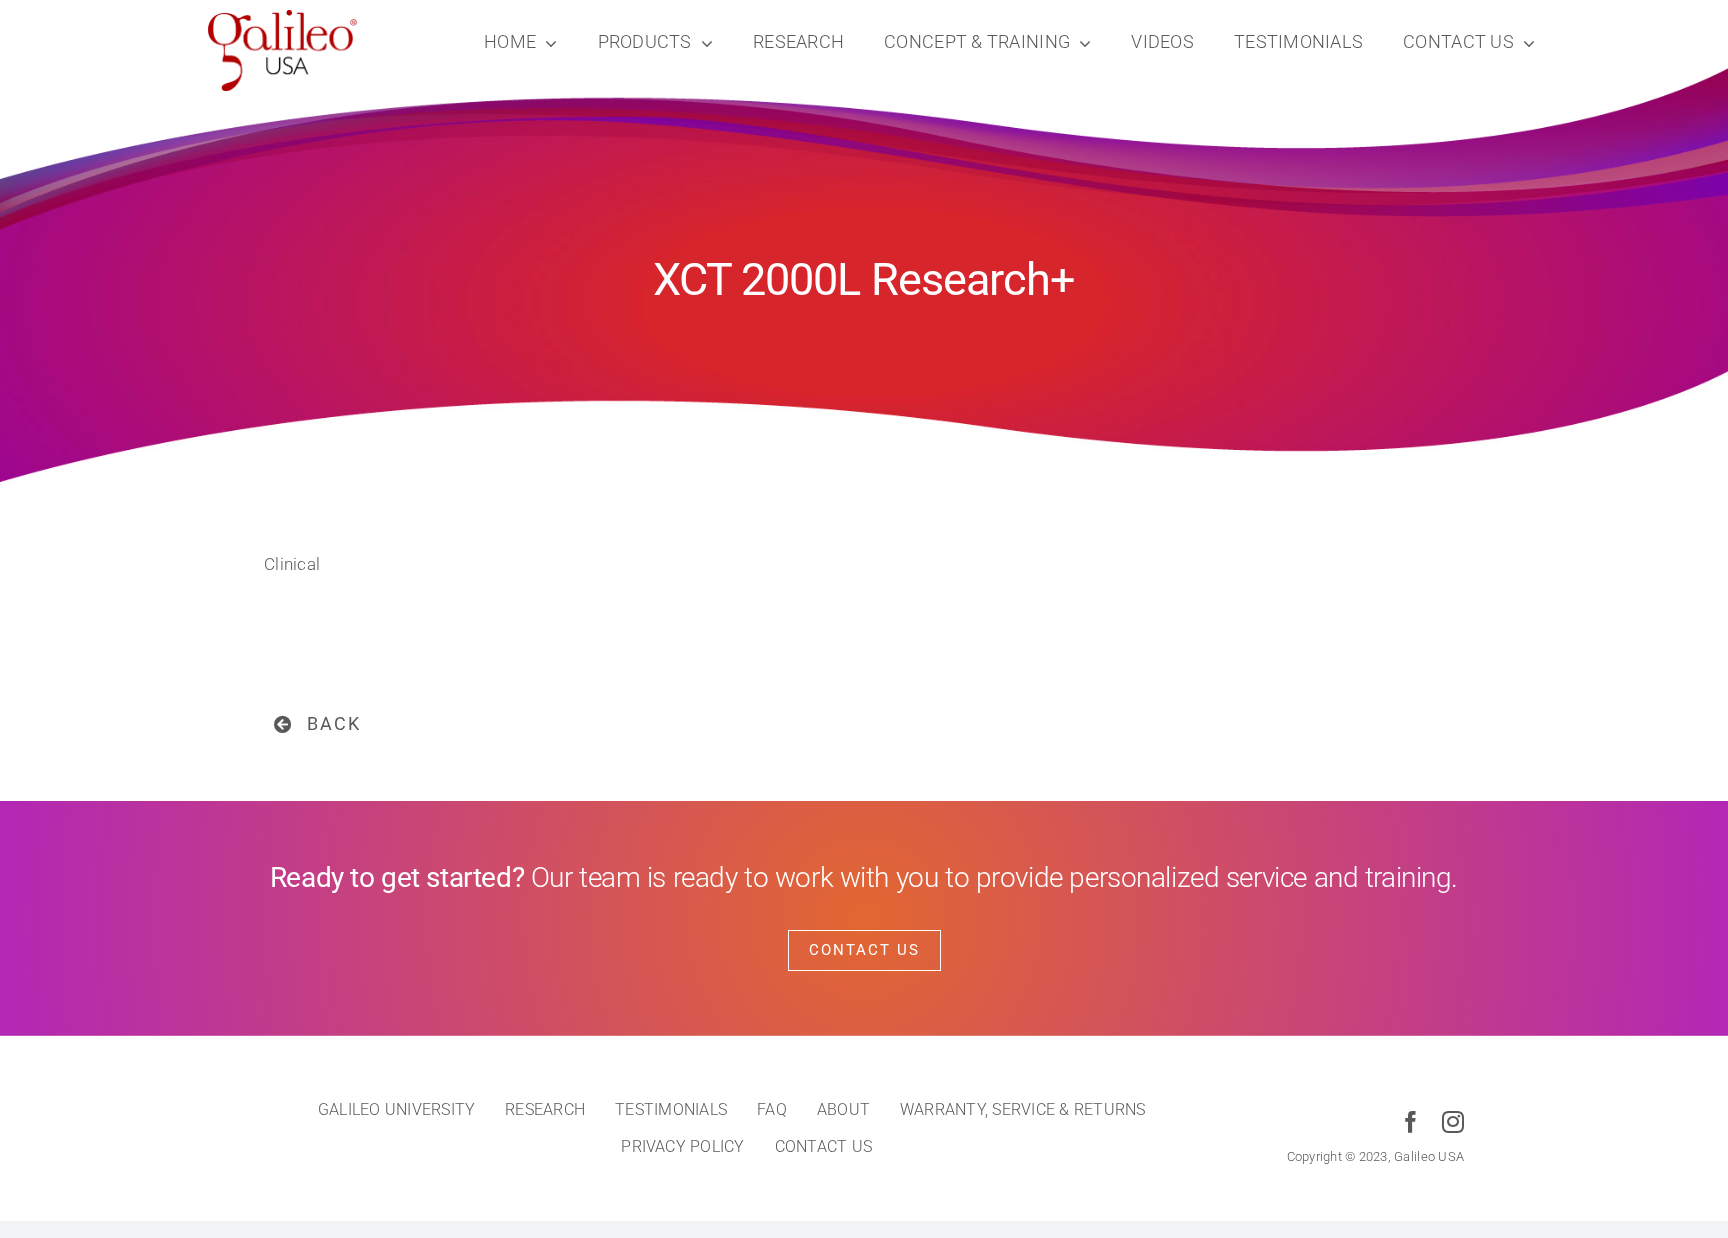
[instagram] (1453, 1122)
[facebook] (1411, 1122)
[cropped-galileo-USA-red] (283, 18)
